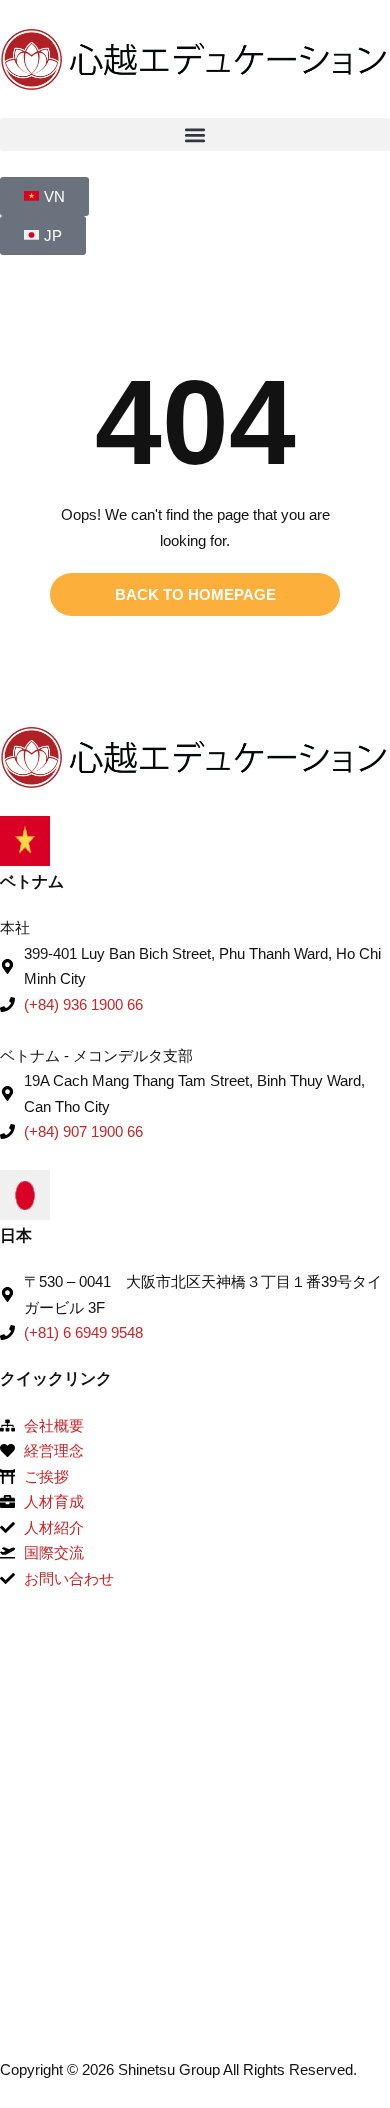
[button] (195, 134)
